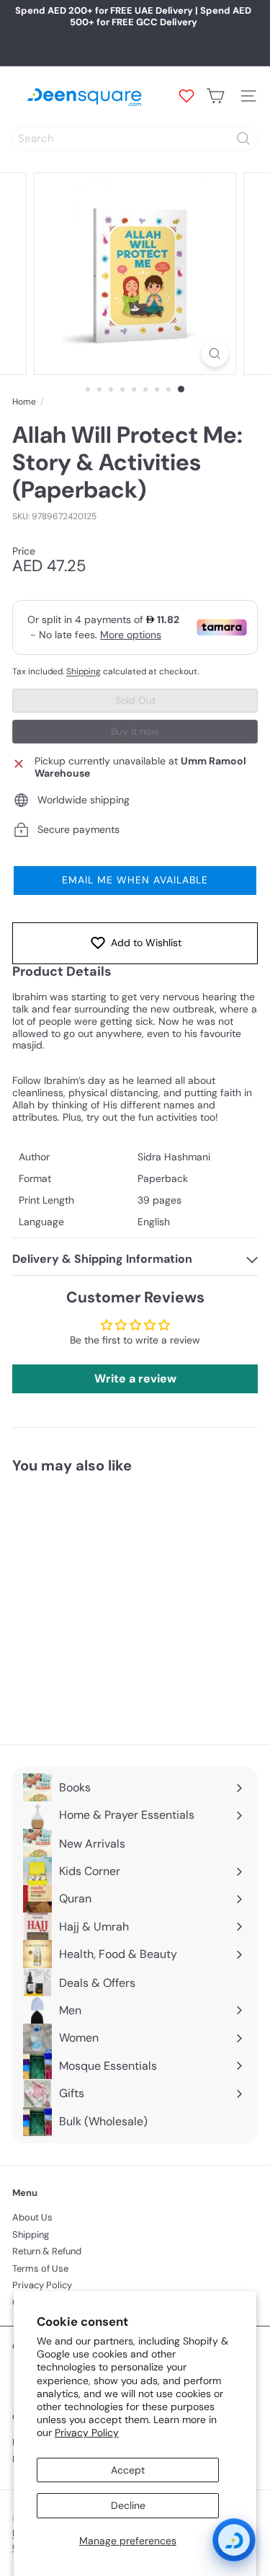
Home (24, 402)
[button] (135, 881)
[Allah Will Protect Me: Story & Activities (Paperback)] (102, 1600)
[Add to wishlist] (166, 1511)
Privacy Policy (87, 2432)
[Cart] (215, 96)
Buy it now (135, 731)
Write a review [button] (135, 1379)
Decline (128, 2505)
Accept (128, 2470)
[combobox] (135, 138)
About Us (32, 2217)
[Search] (243, 138)
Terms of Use (40, 2268)
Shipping (84, 671)
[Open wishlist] (186, 96)
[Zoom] (215, 354)
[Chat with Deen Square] (234, 2540)
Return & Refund (47, 2251)
